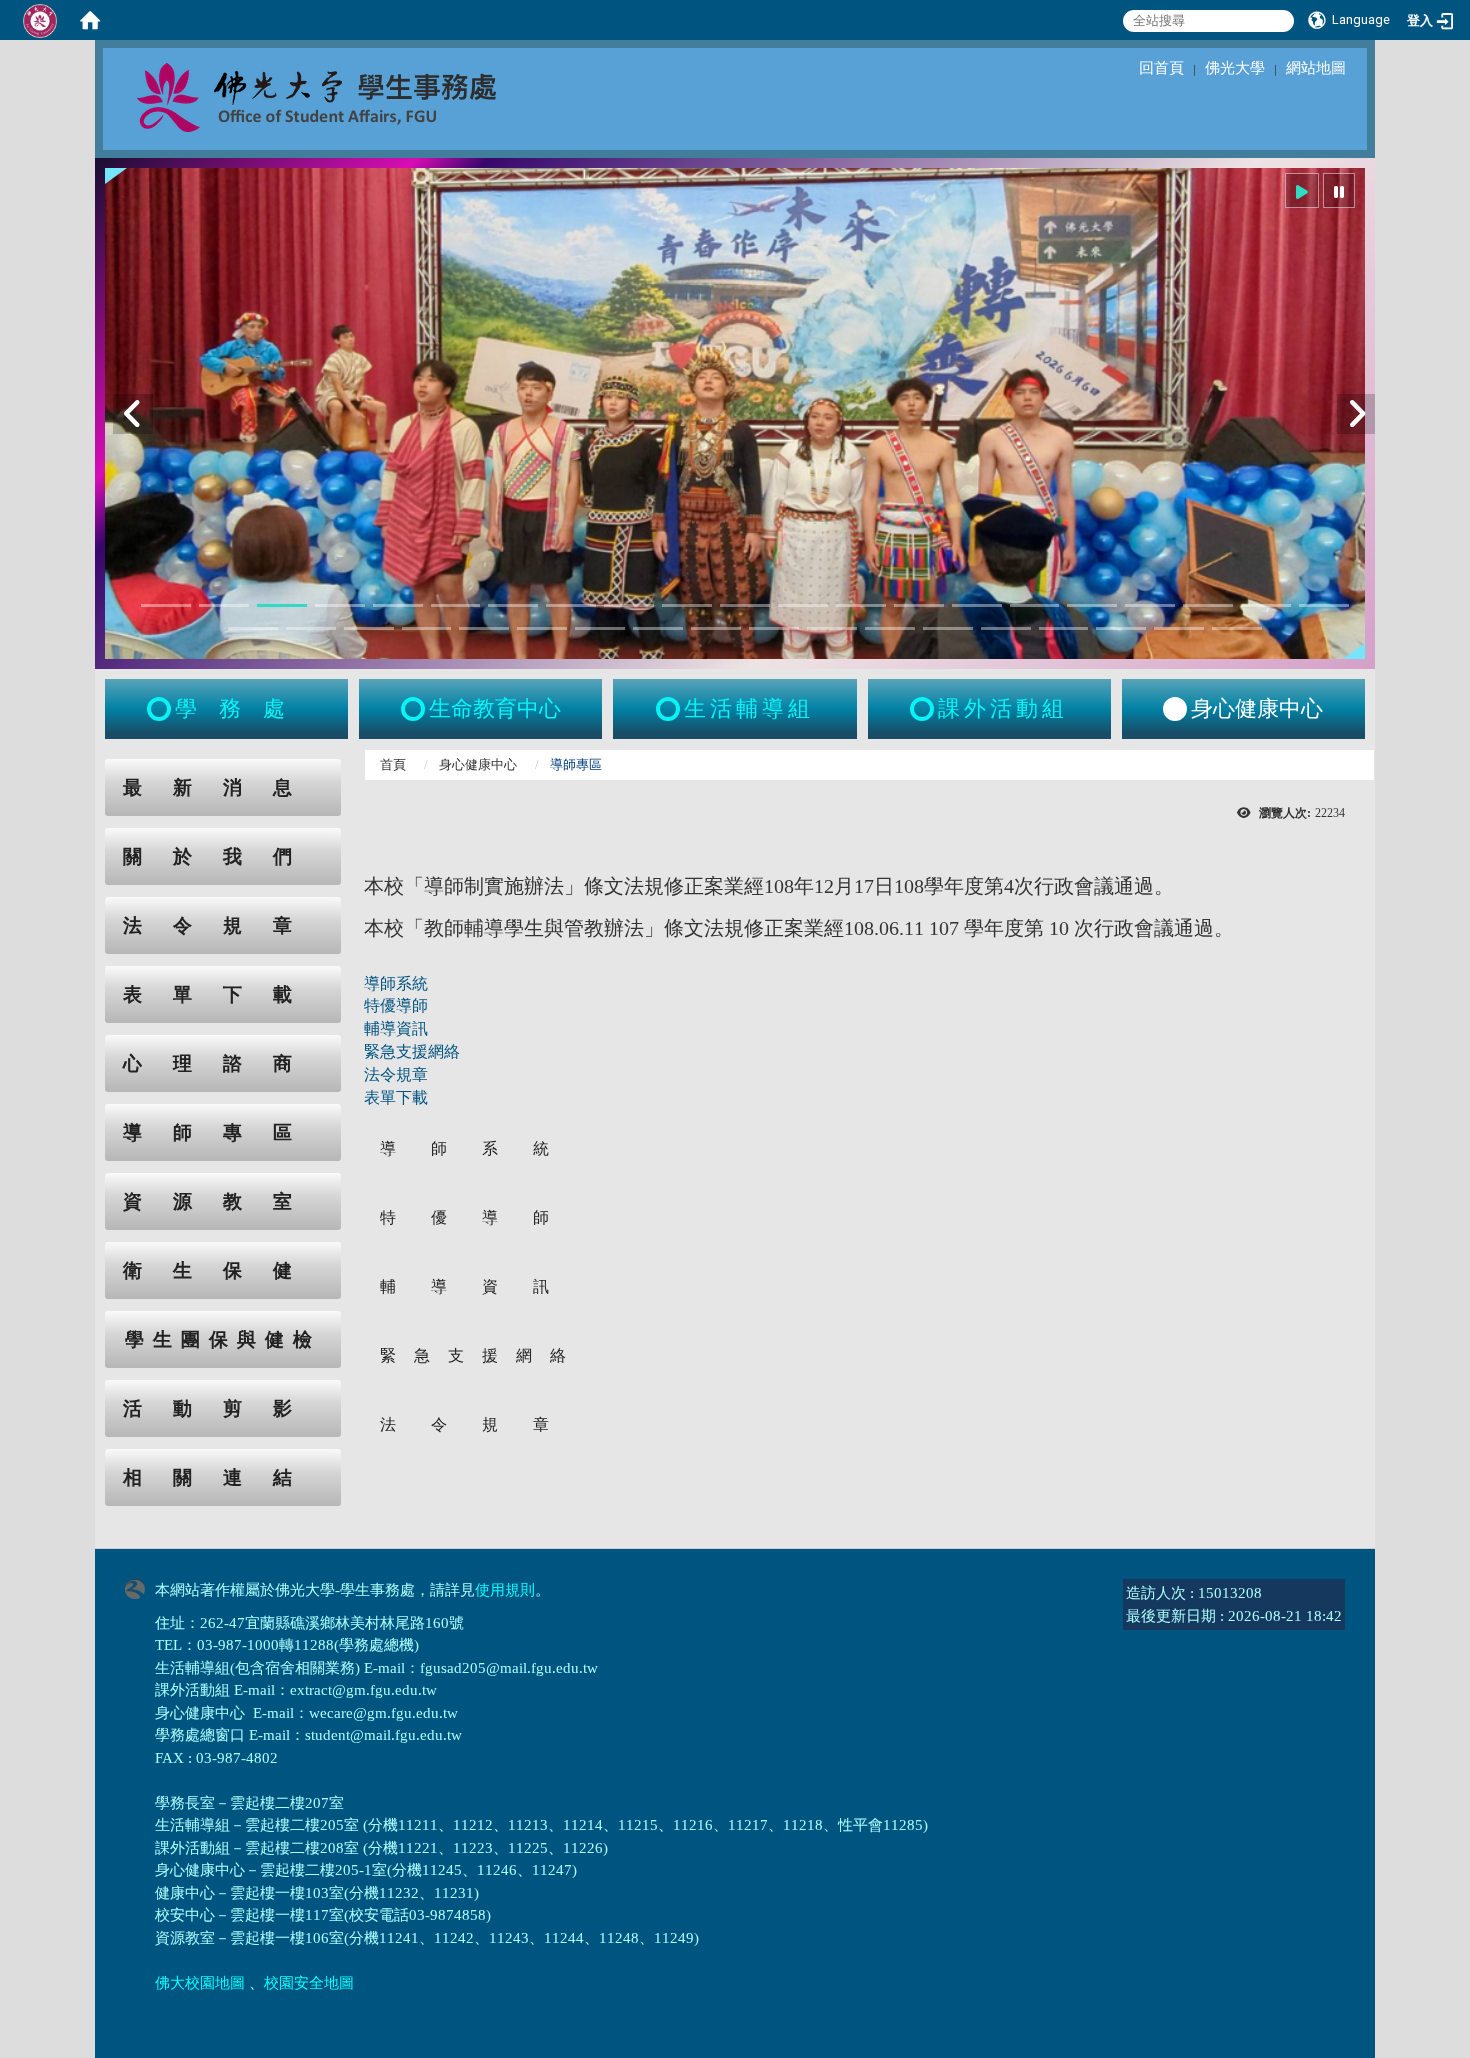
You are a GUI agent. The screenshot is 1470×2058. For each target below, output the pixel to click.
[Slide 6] (456, 605)
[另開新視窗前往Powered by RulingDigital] (140, 1587)
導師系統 (396, 983)
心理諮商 (223, 1063)
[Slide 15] (977, 605)
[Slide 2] (224, 605)
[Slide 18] (1150, 605)
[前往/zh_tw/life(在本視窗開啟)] (670, 709)
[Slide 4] (340, 605)
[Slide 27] (542, 628)
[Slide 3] (282, 605)
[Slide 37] (1121, 628)
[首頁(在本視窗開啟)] (90, 20)
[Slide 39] (1237, 628)
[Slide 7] (513, 605)
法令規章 (223, 925)
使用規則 (505, 1590)
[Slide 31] (774, 628)
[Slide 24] (369, 628)
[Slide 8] (571, 605)
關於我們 (223, 856)
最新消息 (223, 787)
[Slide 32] (832, 628)
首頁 (393, 764)
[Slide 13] (861, 605)
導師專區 (223, 1132)
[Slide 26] (484, 628)
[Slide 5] (398, 605)
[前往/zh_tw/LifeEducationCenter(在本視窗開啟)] (415, 709)
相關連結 (223, 1477)
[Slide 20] (1266, 605)
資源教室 (223, 1201)
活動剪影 (223, 1408)
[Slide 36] (1064, 628)
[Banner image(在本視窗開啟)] (735, 413)
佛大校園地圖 (200, 1983)
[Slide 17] (1092, 605)
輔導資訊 (396, 1028)
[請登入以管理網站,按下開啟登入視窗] (40, 20)
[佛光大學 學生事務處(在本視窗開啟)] (361, 96)
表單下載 (223, 994)
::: (86, 769)
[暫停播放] (1339, 190)
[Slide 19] (1208, 605)
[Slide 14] (919, 605)
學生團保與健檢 (223, 1339)
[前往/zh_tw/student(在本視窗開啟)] (161, 709)
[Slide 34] (948, 628)
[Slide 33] (890, 628)
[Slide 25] (427, 628)
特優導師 (396, 1005)
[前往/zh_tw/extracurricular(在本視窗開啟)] (924, 709)
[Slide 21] (1324, 605)
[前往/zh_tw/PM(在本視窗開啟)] (1175, 709)
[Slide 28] (600, 628)
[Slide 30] (716, 628)
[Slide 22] (253, 628)
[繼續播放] (1302, 190)
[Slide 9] (629, 605)
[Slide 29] (658, 628)
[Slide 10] (687, 605)
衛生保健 (223, 1270)
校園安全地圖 (309, 1983)
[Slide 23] (311, 628)
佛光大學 (1235, 68)
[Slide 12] (803, 605)
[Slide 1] (166, 605)
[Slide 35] (1006, 628)
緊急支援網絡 (412, 1051)
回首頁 (1161, 68)
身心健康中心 (478, 764)
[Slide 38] (1179, 628)
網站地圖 (1316, 68)
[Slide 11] (745, 605)
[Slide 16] (1035, 605)
